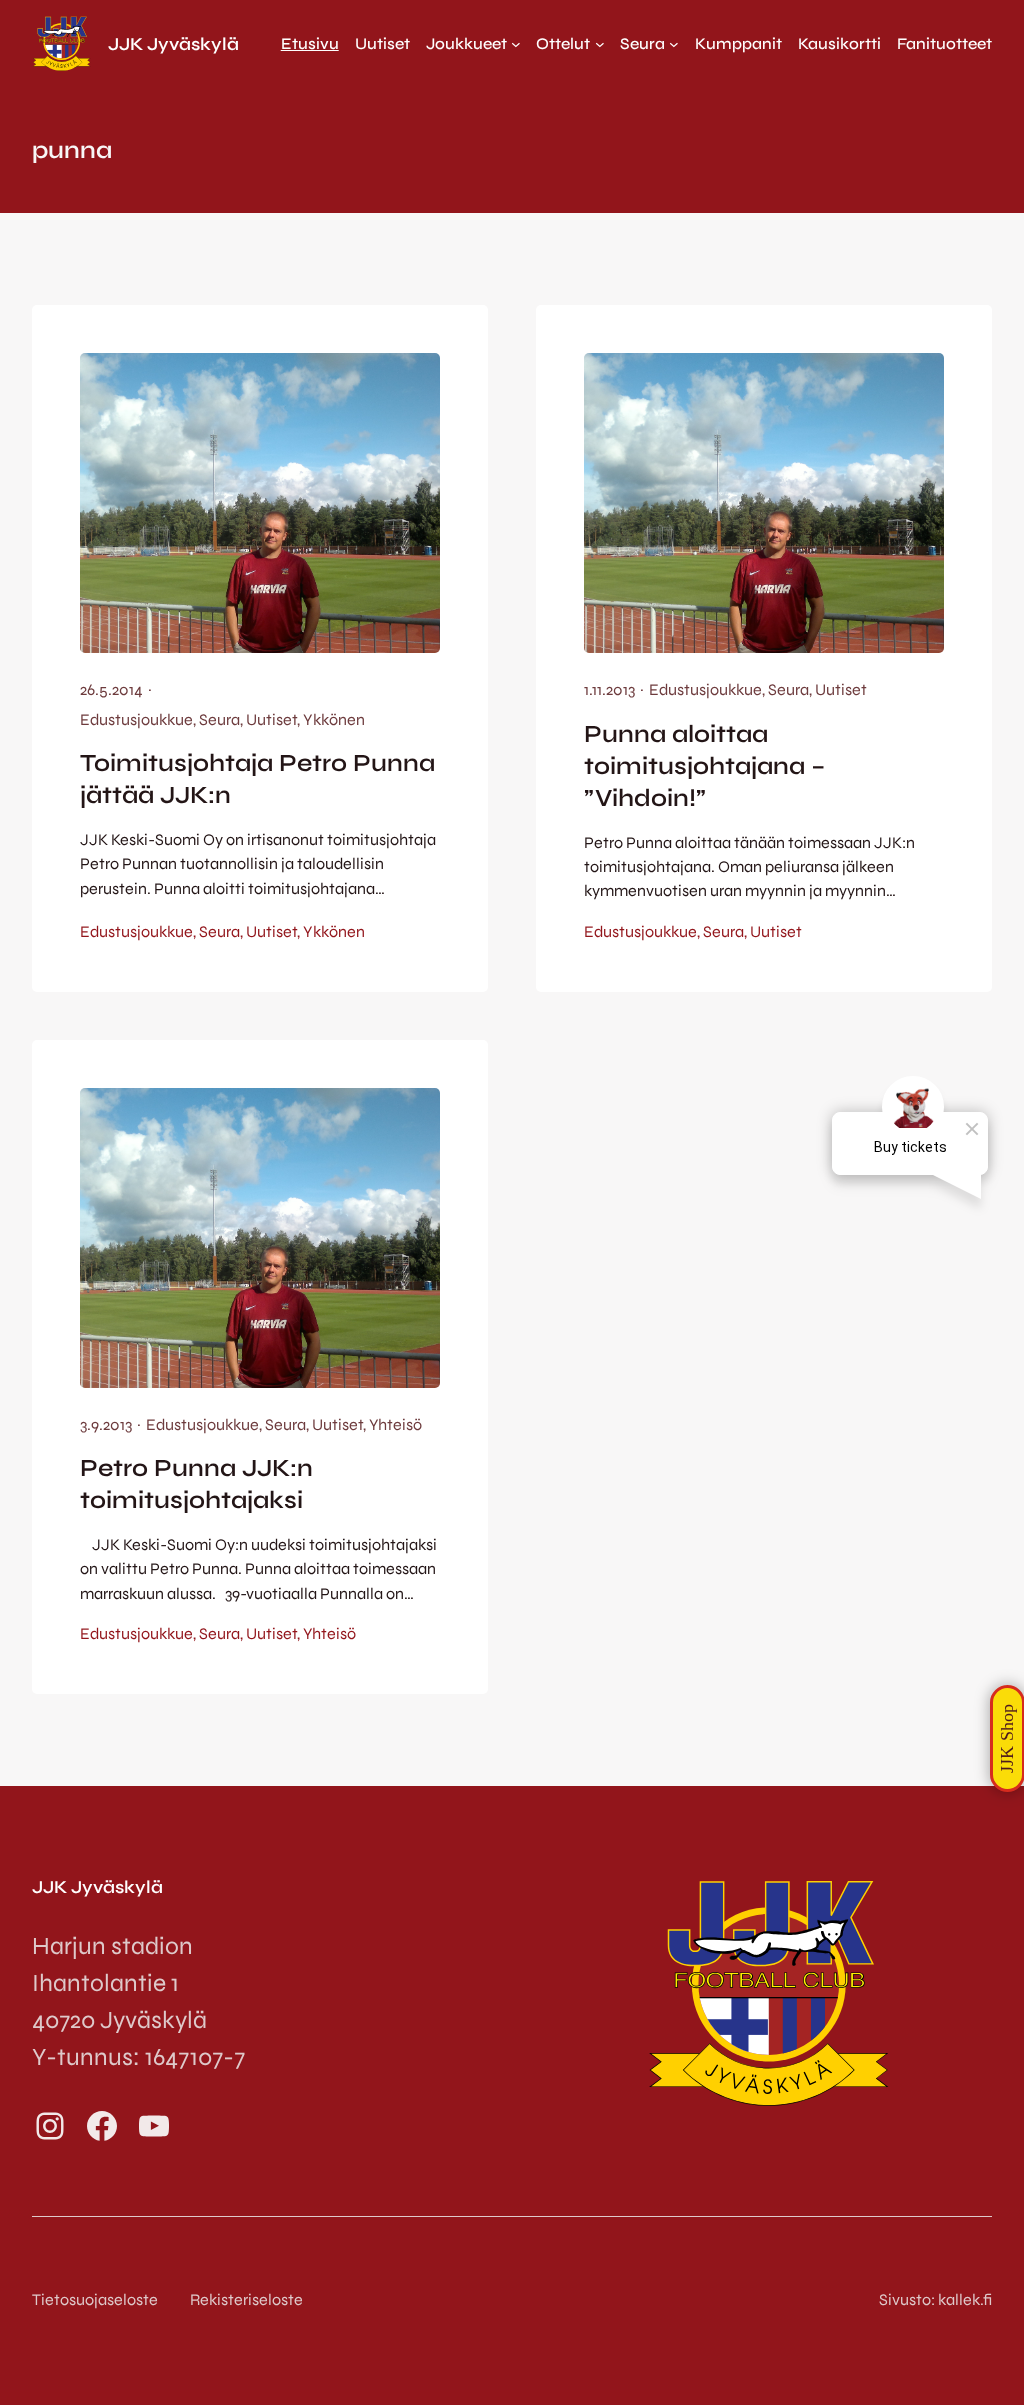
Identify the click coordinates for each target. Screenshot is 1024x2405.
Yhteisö (395, 1424)
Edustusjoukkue (136, 719)
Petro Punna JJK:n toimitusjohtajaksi (196, 1484)
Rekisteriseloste (246, 2299)
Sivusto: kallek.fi (935, 2299)
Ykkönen (334, 719)
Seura (219, 719)
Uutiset (271, 719)
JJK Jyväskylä (173, 44)
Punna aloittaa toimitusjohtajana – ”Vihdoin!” (704, 766)
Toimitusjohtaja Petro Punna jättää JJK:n (257, 779)
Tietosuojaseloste (95, 2299)
